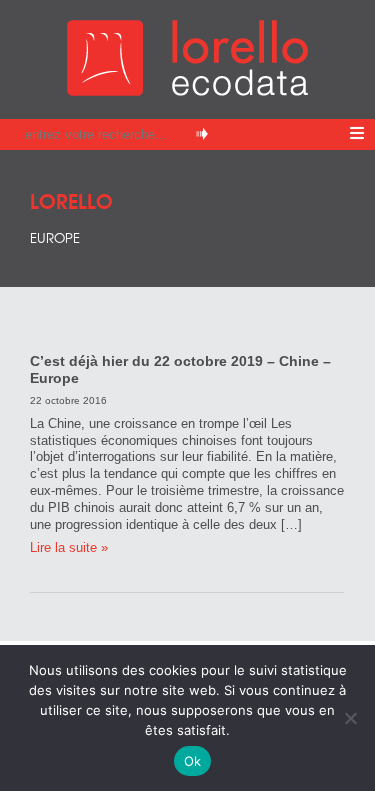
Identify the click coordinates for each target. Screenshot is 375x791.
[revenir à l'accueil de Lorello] (187, 90)
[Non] (350, 718)
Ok (193, 761)
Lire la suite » (69, 547)
